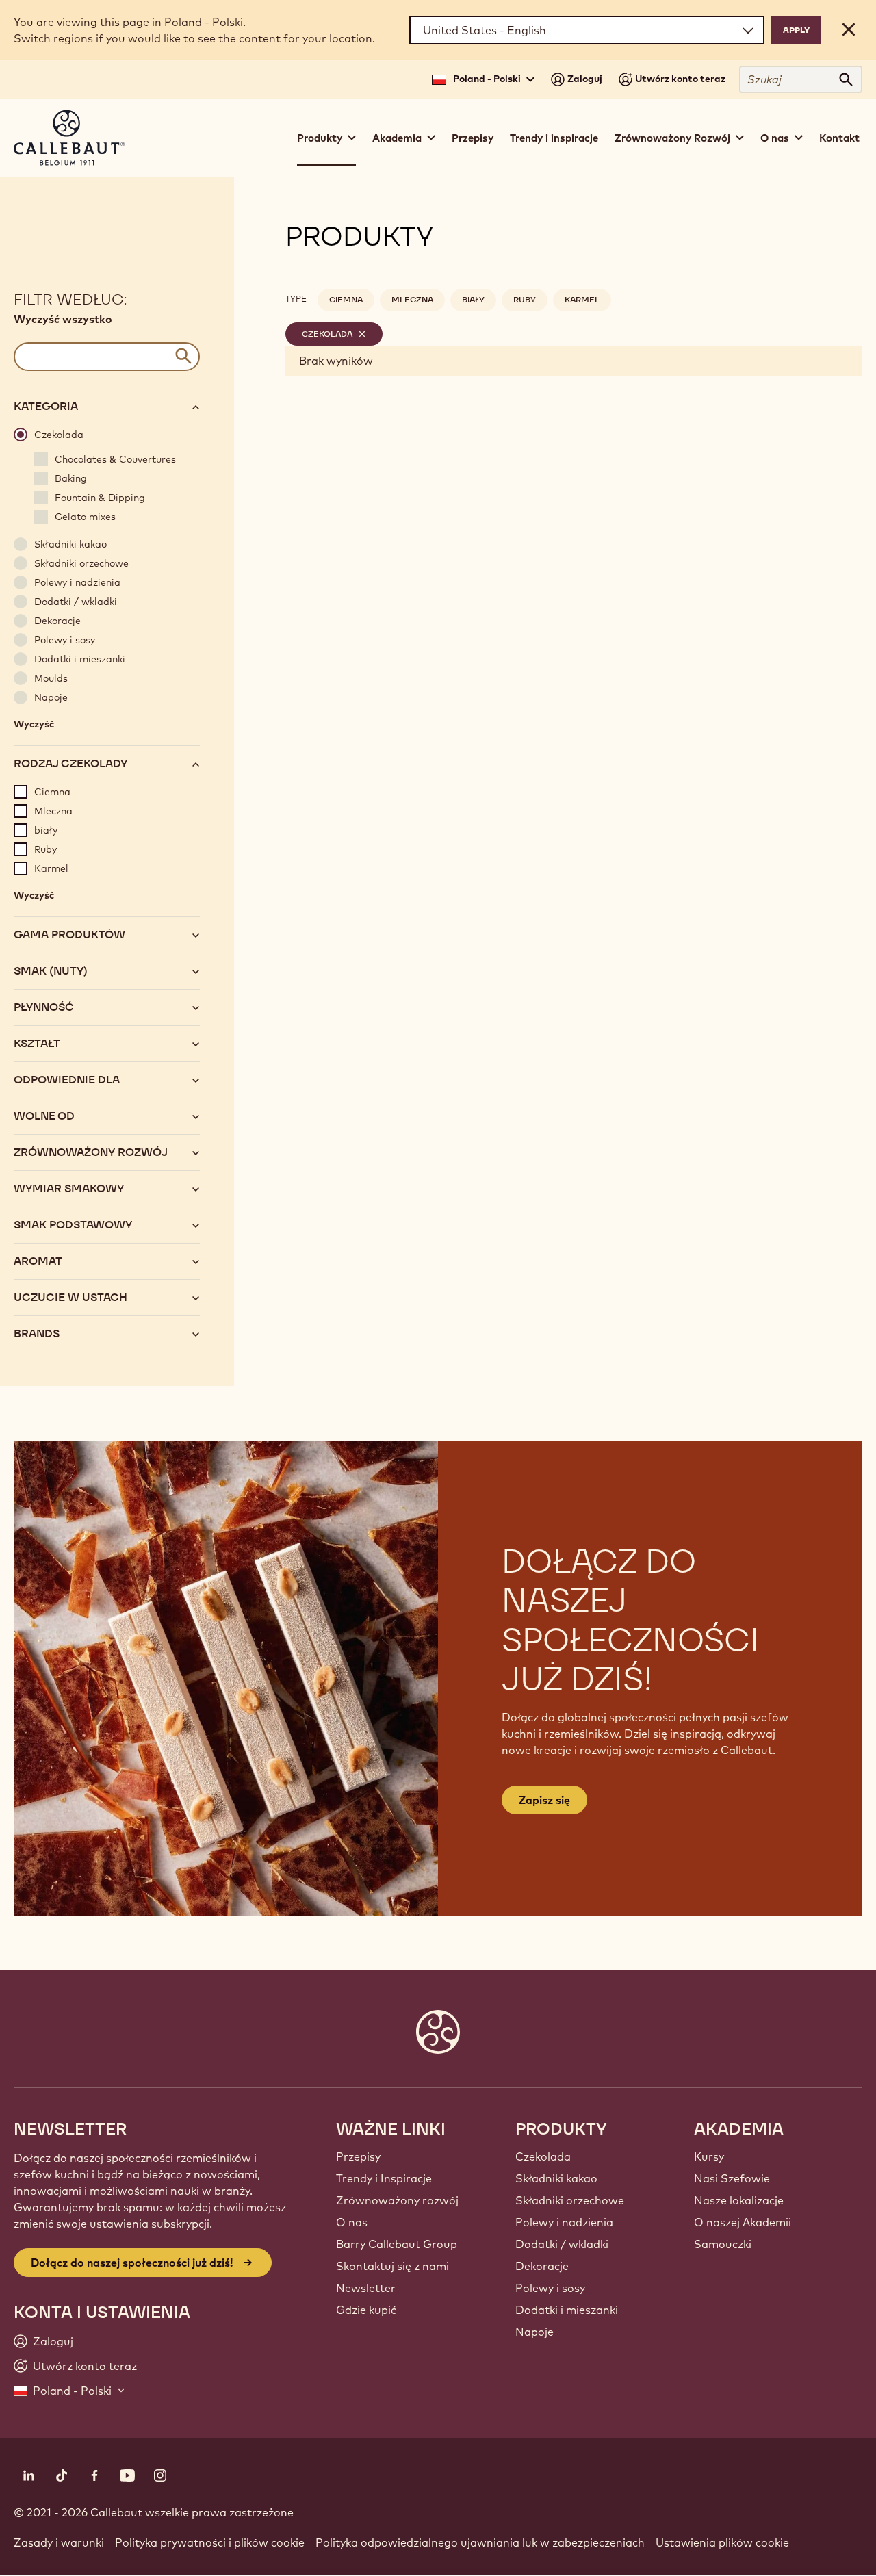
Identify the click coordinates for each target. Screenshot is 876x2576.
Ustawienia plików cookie (722, 2542)
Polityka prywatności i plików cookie (210, 2542)
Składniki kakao (556, 2178)
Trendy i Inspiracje (384, 2178)
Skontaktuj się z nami (392, 2266)
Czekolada (543, 2156)
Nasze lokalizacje (739, 2200)
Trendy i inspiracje (554, 138)
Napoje (534, 2332)
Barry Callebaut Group (397, 2244)
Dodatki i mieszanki (567, 2310)
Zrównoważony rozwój (397, 2200)
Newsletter (366, 2288)
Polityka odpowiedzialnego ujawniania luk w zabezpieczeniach (480, 2542)
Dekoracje (542, 2266)
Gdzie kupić (366, 2310)
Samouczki (723, 2244)
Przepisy (473, 138)
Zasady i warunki (59, 2542)
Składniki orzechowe (570, 2200)
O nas (352, 2222)
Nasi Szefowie (732, 2178)
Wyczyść (34, 727)
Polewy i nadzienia (564, 2222)
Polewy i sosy (550, 2288)
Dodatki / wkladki (562, 2244)
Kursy (709, 2156)
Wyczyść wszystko (63, 319)
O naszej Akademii (743, 2222)
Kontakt (839, 138)
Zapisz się (544, 1800)
